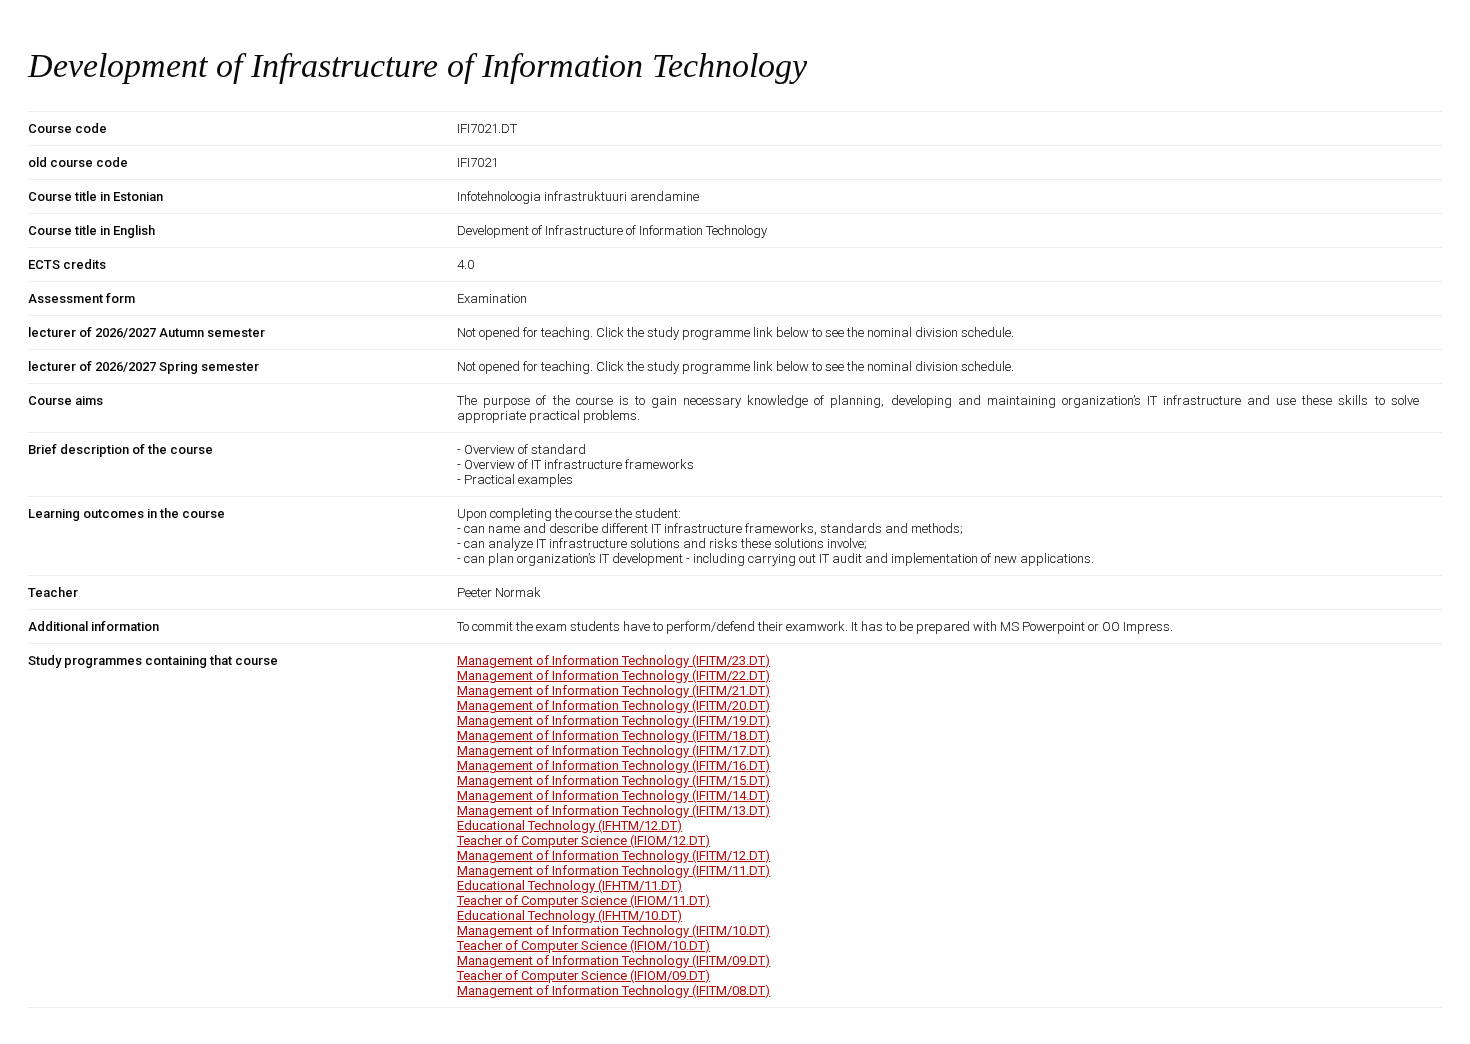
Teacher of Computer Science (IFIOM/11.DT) (583, 900)
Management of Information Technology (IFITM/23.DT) (613, 660)
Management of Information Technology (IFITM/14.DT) (613, 795)
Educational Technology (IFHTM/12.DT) (569, 825)
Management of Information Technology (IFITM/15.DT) (613, 780)
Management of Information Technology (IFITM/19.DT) (613, 720)
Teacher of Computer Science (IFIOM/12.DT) (583, 840)
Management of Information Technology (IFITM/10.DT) (613, 930)
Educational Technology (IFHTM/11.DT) (569, 885)
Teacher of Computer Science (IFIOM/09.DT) (583, 975)
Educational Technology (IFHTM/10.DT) (569, 915)
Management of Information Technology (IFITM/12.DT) (613, 855)
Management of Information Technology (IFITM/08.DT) (613, 990)
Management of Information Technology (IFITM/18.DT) (613, 735)
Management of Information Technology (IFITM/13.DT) (613, 810)
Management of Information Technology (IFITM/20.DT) (613, 705)
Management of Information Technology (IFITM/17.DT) (613, 750)
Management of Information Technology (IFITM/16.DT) (613, 765)
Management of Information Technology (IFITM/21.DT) (613, 690)
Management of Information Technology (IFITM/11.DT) (613, 870)
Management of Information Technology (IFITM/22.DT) (613, 675)
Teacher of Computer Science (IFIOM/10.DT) (583, 945)
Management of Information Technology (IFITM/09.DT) (613, 960)
